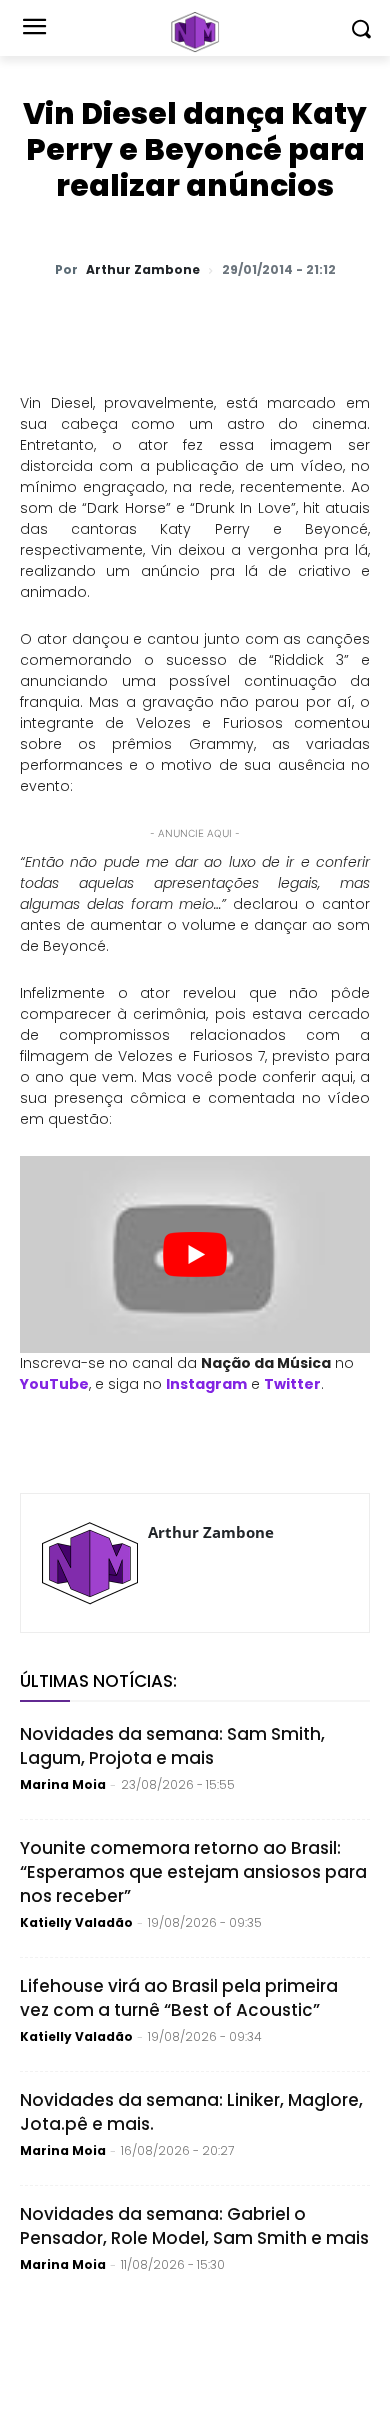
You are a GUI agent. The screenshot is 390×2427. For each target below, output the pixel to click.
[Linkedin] (287, 322)
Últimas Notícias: (98, 1681)
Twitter (292, 1384)
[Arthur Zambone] (90, 1563)
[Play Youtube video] (195, 1254)
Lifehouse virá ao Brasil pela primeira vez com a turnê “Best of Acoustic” (179, 1998)
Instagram (206, 1384)
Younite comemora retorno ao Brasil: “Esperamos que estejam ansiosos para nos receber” (193, 1872)
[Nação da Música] (195, 32)
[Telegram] (241, 322)
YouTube (54, 1384)
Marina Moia (63, 1784)
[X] (149, 322)
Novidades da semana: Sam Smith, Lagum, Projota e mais (172, 1746)
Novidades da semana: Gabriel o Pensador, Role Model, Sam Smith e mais (194, 2226)
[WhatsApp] (103, 322)
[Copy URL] (333, 322)
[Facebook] (195, 322)
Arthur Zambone (143, 270)
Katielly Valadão (76, 1922)
